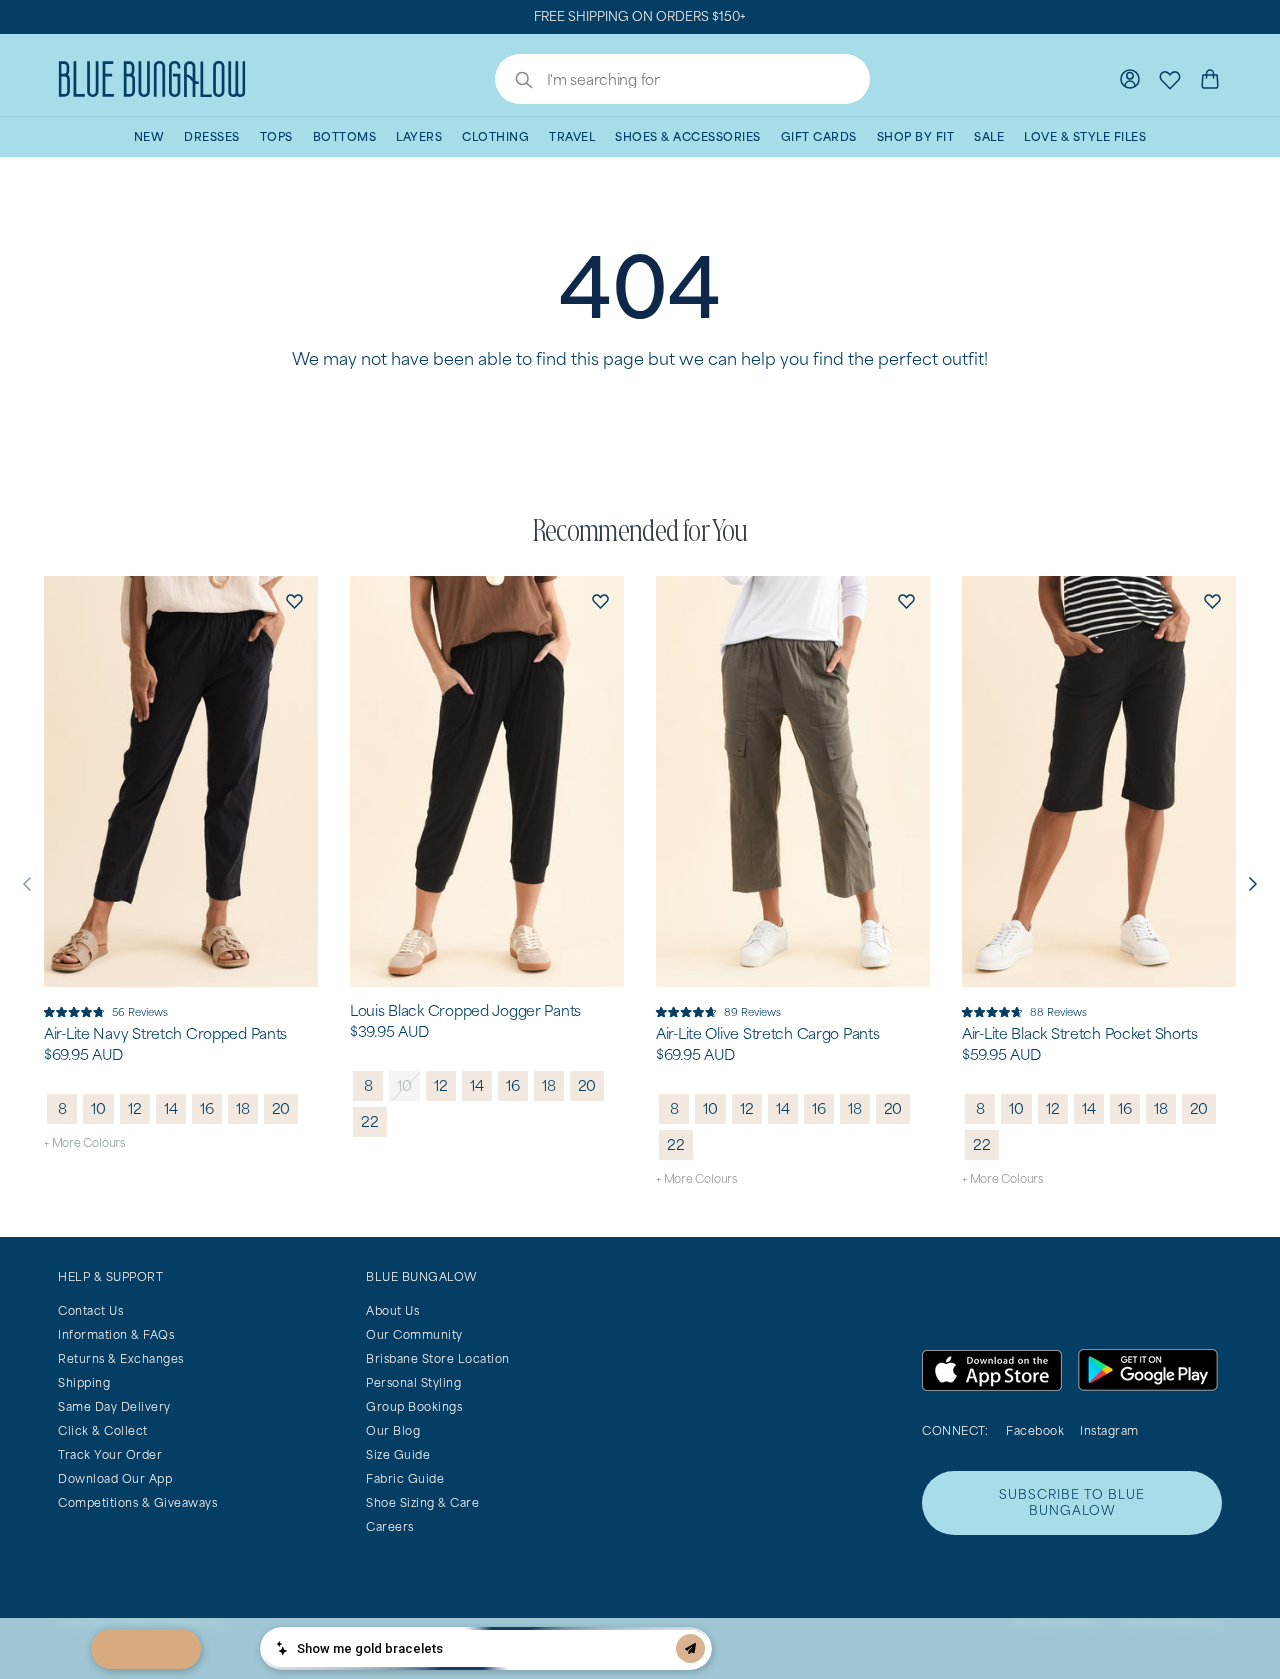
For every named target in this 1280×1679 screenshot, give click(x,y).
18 (243, 1108)
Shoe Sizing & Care (422, 1502)
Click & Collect (103, 1430)
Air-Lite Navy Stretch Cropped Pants (165, 1034)
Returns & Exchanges (121, 1358)
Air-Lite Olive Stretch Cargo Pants (767, 1034)
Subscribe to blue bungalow (1072, 1502)
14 (171, 1108)
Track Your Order (110, 1454)
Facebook (1035, 1430)
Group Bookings (414, 1406)
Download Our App (115, 1478)
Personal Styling (413, 1382)
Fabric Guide (405, 1478)
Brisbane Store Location (438, 1358)
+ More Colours (84, 1142)
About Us (392, 1310)
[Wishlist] (1170, 79)
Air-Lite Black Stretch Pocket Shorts (1080, 1034)
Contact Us (90, 1310)
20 (281, 1108)
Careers (390, 1526)
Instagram (1109, 1430)
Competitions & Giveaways (137, 1502)
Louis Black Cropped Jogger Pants (465, 1011)
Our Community (414, 1334)
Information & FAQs (116, 1334)
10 (98, 1108)
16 (207, 1108)
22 (370, 1121)
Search (514, 82)
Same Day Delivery (114, 1406)
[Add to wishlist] (294, 600)
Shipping (84, 1382)
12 (135, 1108)
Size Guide (398, 1454)
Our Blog (393, 1430)
